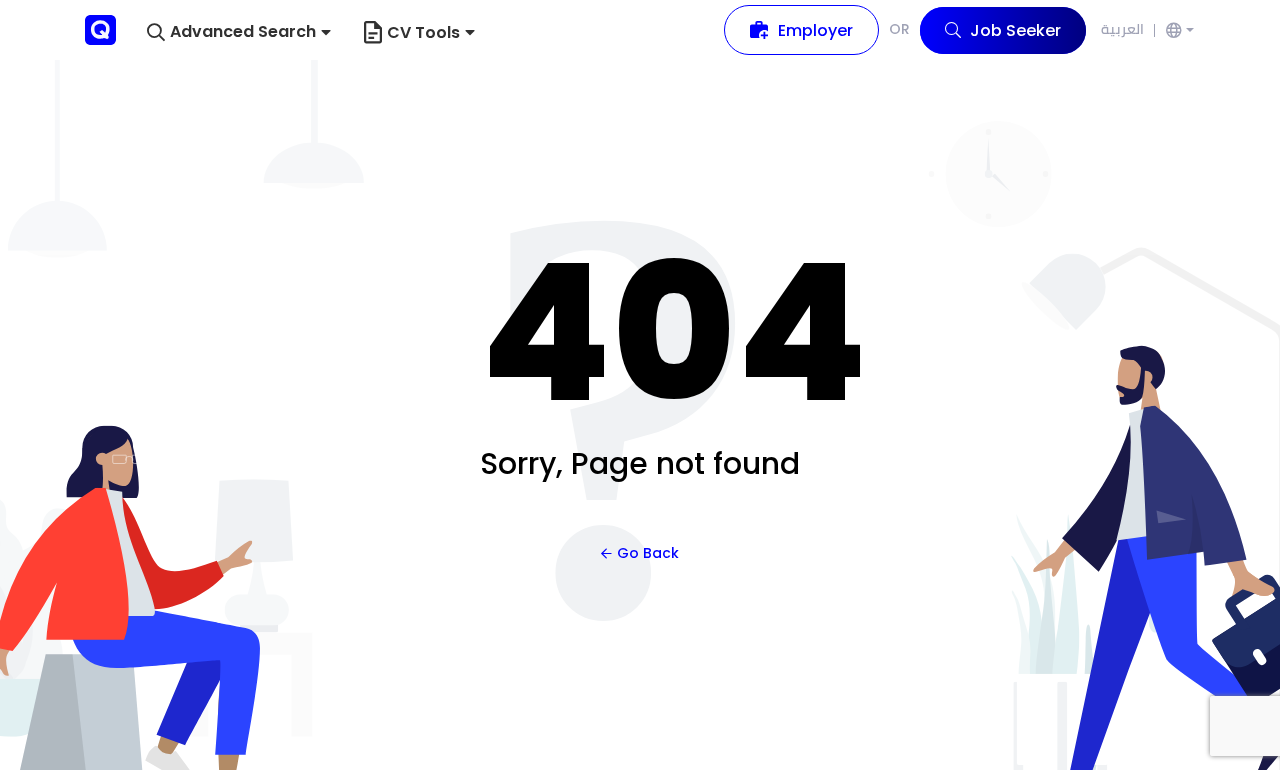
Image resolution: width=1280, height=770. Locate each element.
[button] (239, 32)
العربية (1122, 29)
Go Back (648, 553)
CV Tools (423, 32)
